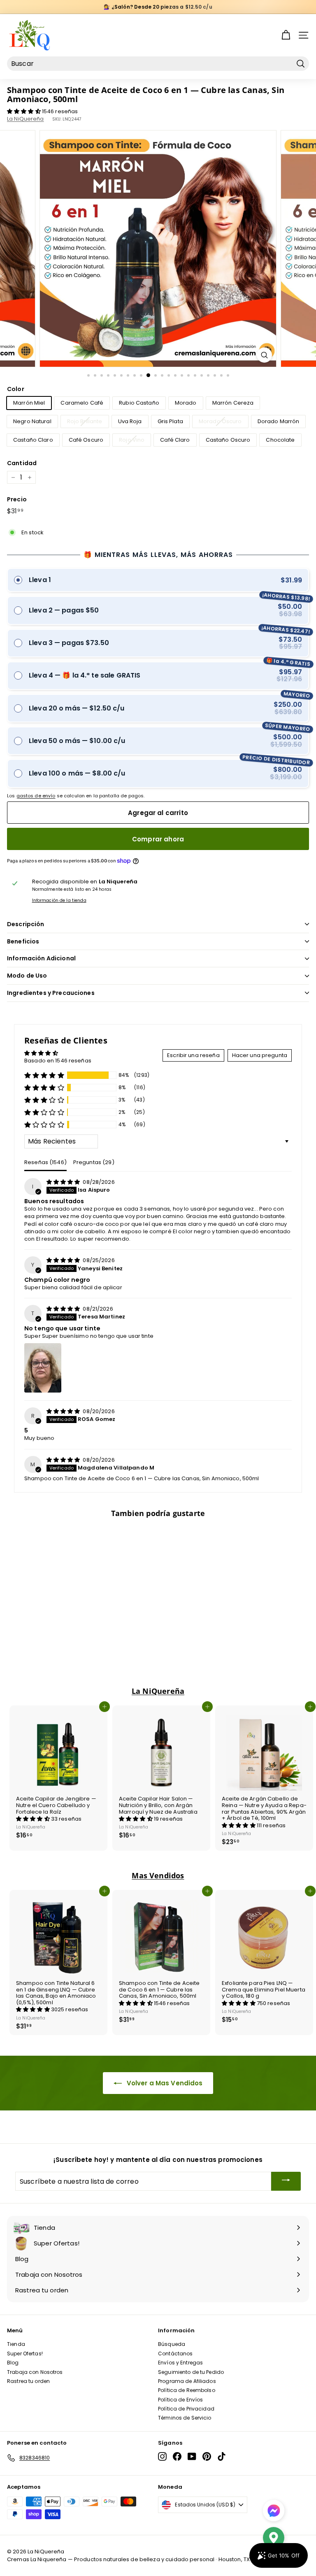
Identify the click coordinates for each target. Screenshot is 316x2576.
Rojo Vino (132, 440)
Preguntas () (94, 1162)
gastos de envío (36, 796)
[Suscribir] (286, 2181)
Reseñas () (45, 1162)
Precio (17, 500)
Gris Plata (170, 421)
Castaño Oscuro (228, 440)
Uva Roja (130, 421)
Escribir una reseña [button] (193, 1055)
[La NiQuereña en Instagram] (162, 2456)
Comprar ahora (158, 839)
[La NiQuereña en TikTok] (222, 2456)
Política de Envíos (180, 2400)
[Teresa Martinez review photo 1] (43, 1368)
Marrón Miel (29, 403)
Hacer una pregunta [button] (260, 1055)
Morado (186, 403)
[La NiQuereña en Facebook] (177, 2456)
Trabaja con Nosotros (35, 2372)
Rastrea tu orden (28, 2381)
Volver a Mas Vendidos (164, 2083)
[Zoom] (264, 355)
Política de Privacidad (186, 2409)
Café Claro (175, 440)
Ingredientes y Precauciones (51, 993)
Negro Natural (32, 421)
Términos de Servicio (185, 2418)
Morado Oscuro (220, 421)
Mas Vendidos (158, 1875)
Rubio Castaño (139, 403)
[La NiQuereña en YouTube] (192, 2456)
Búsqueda (172, 2344)
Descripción (26, 924)
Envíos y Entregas (180, 2363)
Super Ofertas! (25, 2354)
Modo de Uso (27, 976)
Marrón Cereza (233, 403)
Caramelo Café (82, 403)
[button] (24, 111)
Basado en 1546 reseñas (58, 1061)
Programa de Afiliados (187, 2381)
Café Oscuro (86, 440)
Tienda (16, 2344)
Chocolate (280, 440)
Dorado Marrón (279, 421)
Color (16, 389)
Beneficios (23, 941)
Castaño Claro (33, 440)
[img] (64, 1182)
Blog (13, 2363)
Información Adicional (41, 958)
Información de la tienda (59, 901)
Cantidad (22, 463)
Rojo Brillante (85, 421)
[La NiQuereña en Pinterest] (207, 2456)
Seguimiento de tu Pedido (191, 2372)
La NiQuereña (26, 119)
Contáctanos (175, 2354)
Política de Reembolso (187, 2390)
